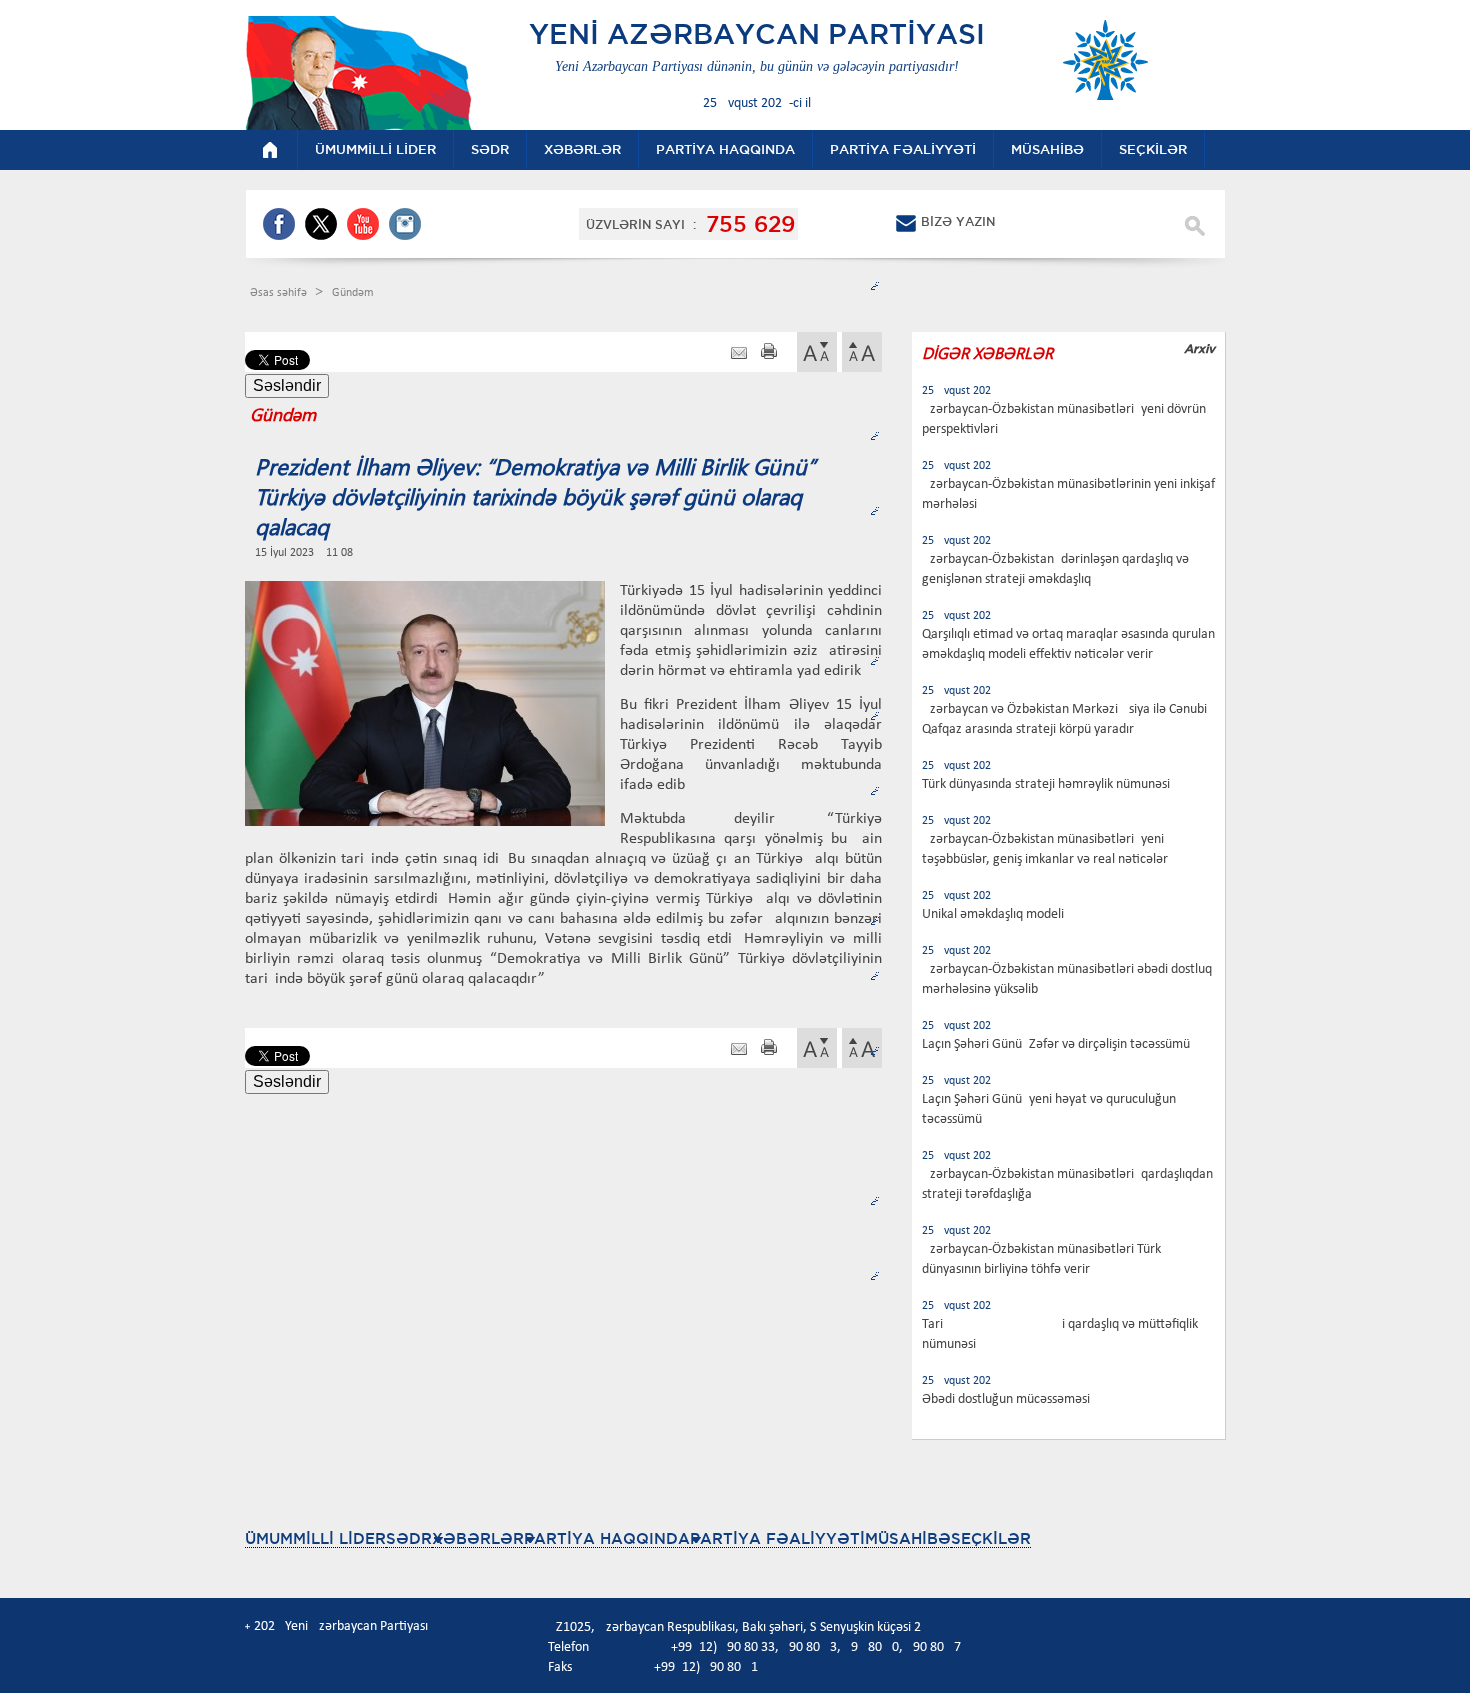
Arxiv (1199, 348)
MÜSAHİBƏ (908, 1538)
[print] (769, 353)
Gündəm (353, 293)
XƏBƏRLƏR (478, 1538)
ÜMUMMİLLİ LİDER (315, 1538)
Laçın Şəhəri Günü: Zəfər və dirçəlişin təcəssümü (1056, 1044)
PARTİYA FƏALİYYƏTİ (777, 1538)
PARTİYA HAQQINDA (607, 1538)
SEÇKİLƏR (991, 1538)
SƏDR (409, 1538)
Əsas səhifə (280, 293)
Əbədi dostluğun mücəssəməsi (1006, 1399)
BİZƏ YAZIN (958, 221)
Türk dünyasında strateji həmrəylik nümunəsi (1046, 784)
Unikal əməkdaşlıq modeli (993, 914)
